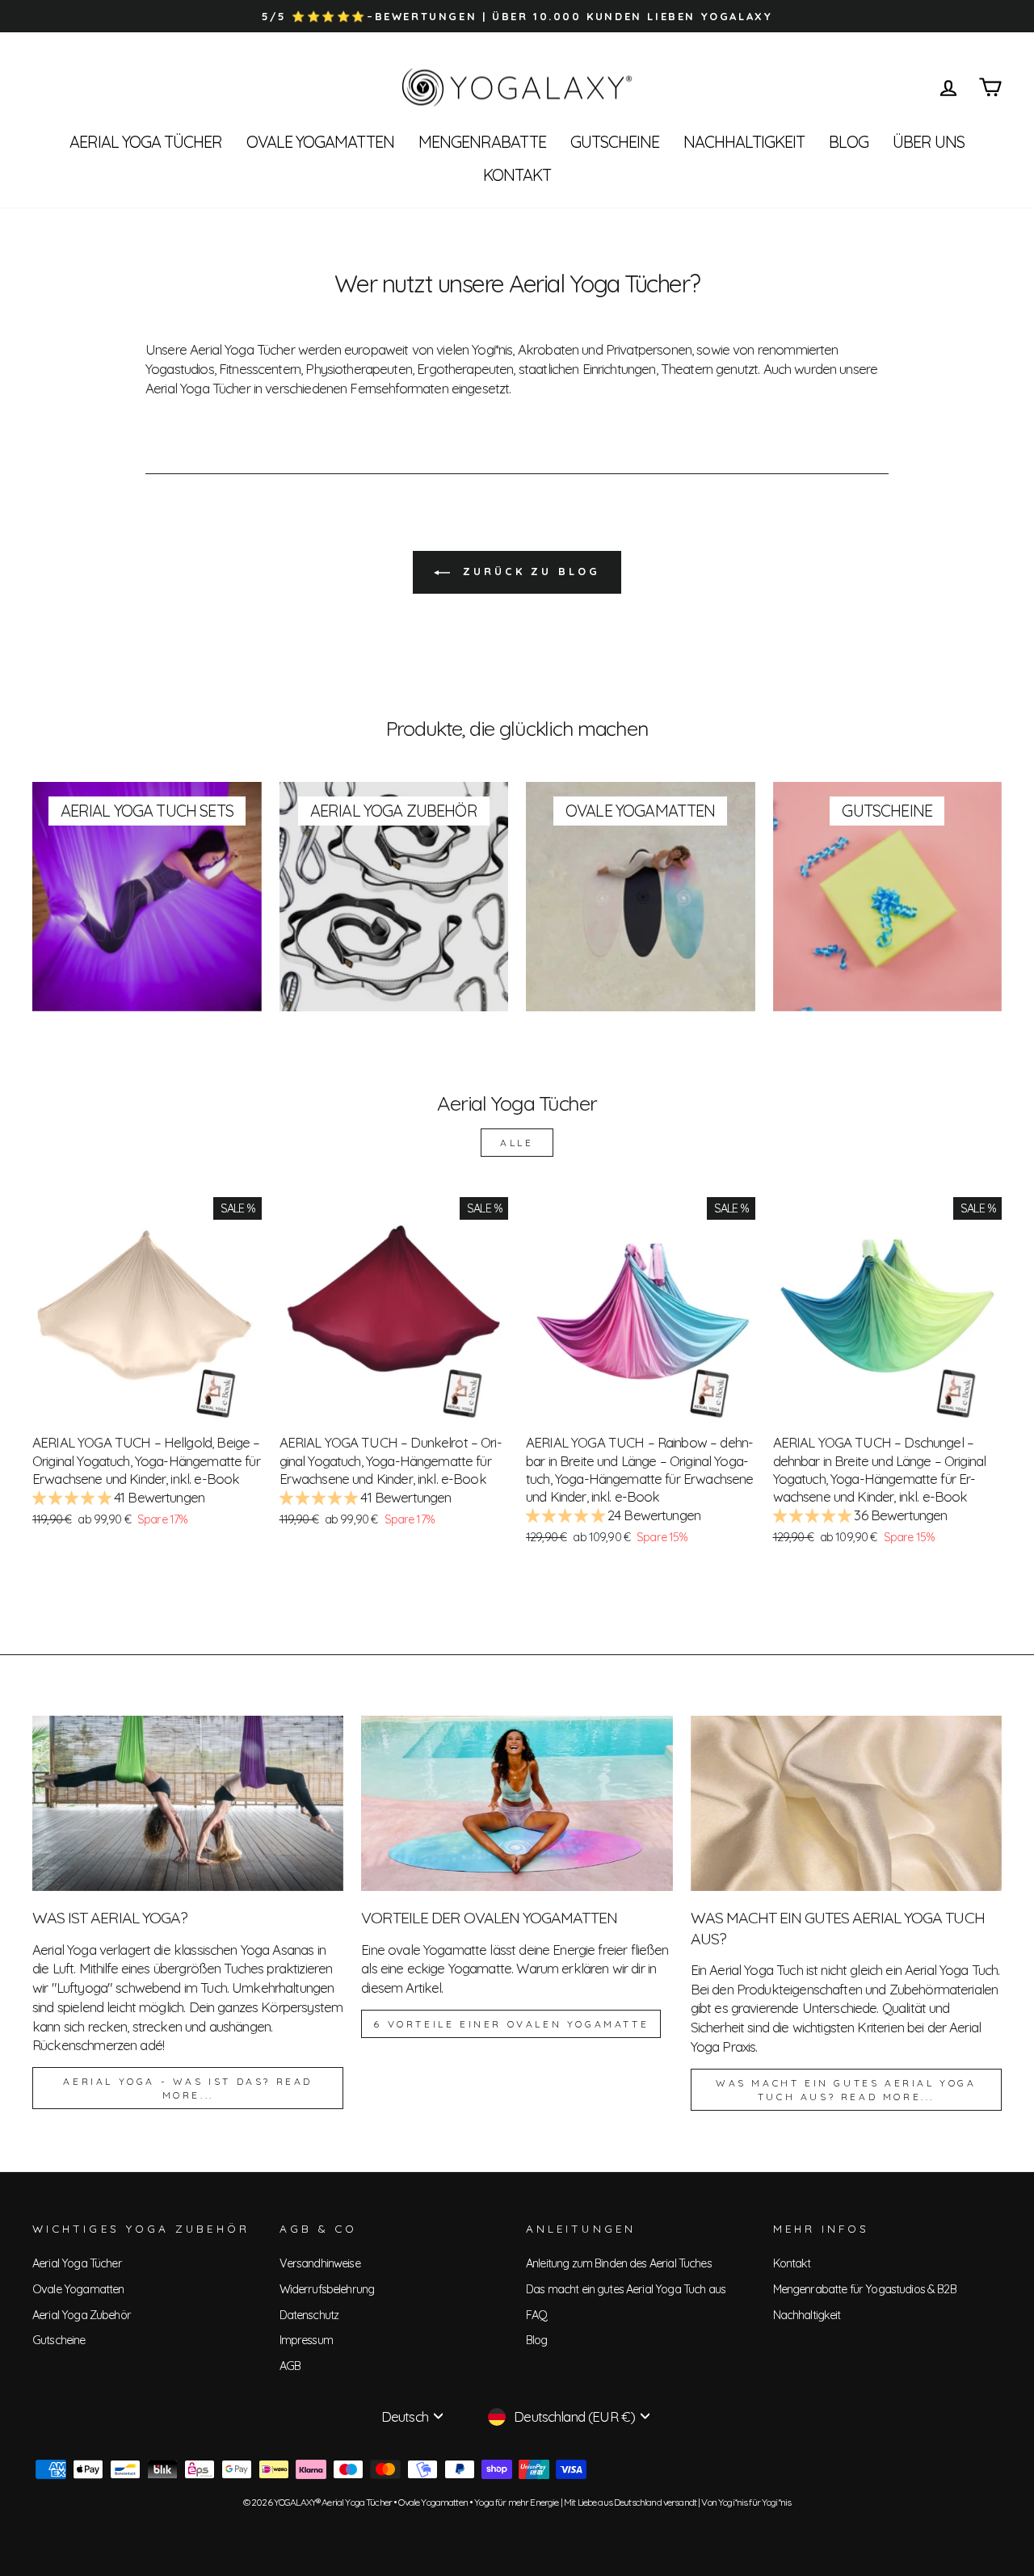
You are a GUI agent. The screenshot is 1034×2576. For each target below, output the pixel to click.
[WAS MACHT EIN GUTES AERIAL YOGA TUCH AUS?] (846, 1803)
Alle (517, 1143)
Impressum (306, 2340)
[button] (73, 1497)
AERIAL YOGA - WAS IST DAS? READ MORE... (188, 2088)
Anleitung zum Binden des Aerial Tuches (619, 2263)
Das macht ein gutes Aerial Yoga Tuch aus (626, 2289)
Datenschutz (309, 2315)
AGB (290, 2366)
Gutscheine (615, 142)
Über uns (929, 142)
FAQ (536, 2315)
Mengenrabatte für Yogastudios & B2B (865, 2289)
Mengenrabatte (482, 142)
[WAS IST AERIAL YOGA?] (188, 1803)
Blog (849, 142)
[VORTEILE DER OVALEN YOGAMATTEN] (517, 1803)
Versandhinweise (320, 2263)
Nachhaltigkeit (744, 142)
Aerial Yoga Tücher (146, 142)
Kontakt (517, 175)
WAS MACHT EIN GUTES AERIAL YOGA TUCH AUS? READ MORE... (846, 2090)
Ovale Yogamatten (320, 142)
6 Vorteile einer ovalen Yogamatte (511, 2024)
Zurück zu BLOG (528, 571)
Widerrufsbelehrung (327, 2289)
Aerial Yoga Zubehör (82, 2315)
